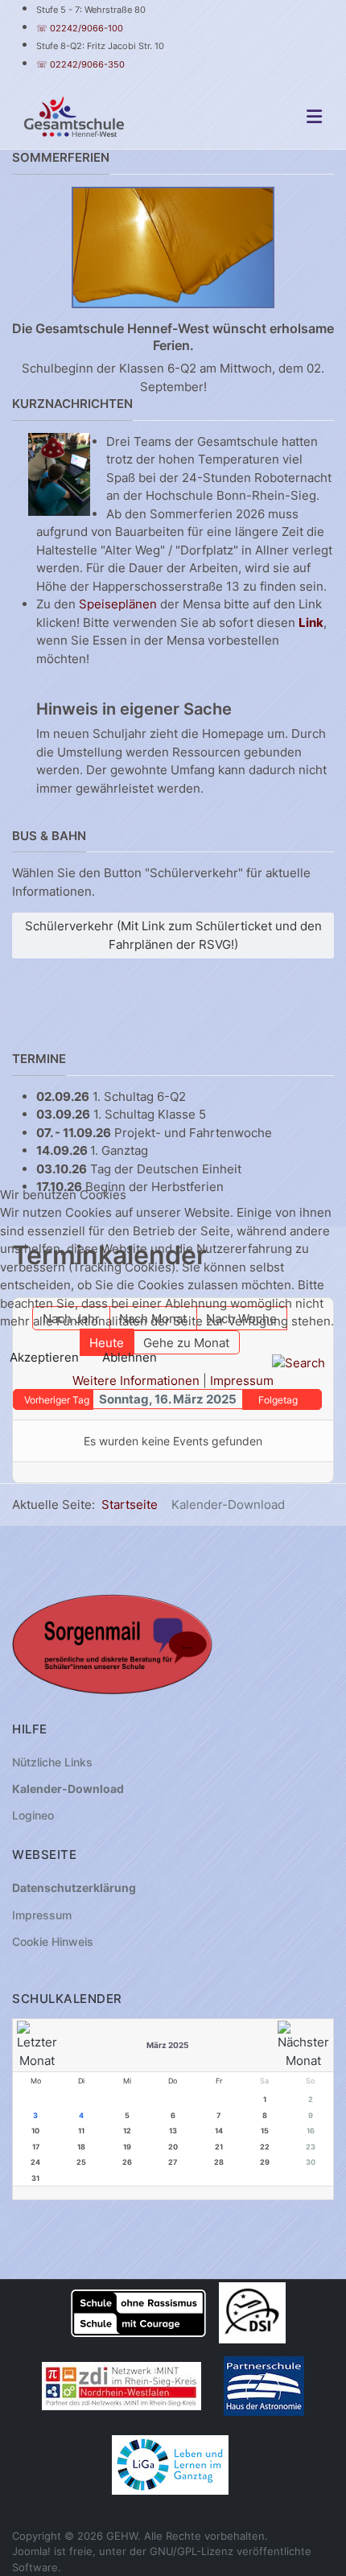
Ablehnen (130, 1357)
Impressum (242, 1381)
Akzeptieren (44, 1357)
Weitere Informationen (136, 1381)
